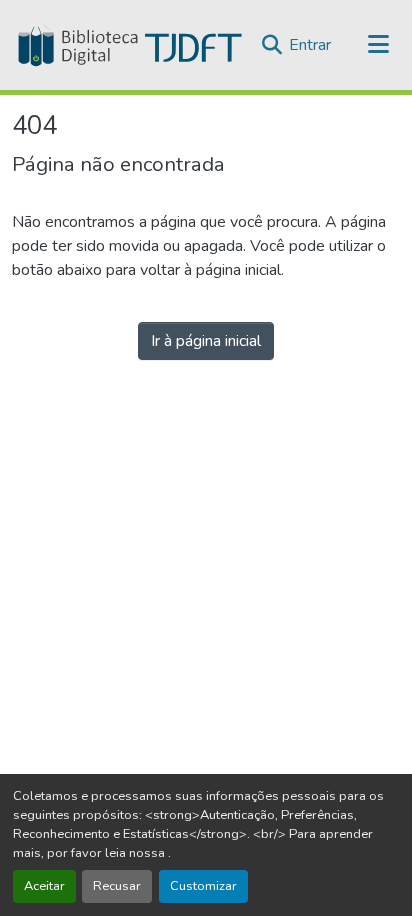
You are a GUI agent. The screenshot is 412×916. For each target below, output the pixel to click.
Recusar (117, 886)
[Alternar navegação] (379, 45)
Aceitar (44, 886)
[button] (128, 45)
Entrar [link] (310, 45)
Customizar (203, 886)
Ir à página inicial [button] (206, 341)
